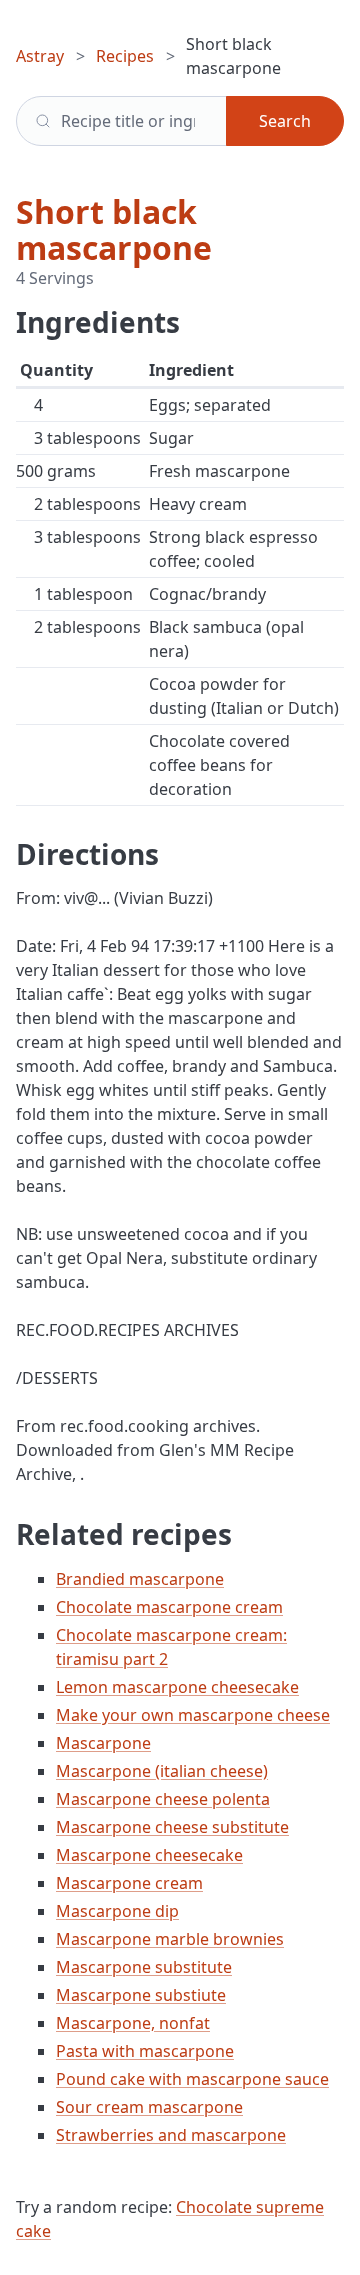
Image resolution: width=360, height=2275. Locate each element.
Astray (40, 56)
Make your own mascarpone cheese (193, 1715)
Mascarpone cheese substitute (172, 1827)
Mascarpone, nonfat (133, 2023)
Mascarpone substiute (141, 1995)
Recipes (125, 56)
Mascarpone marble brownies (170, 1939)
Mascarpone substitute (144, 1967)
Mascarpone (103, 1743)
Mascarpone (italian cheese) (162, 1771)
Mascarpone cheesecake (149, 1855)
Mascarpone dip (117, 1911)
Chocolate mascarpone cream (169, 1607)
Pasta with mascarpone (145, 2051)
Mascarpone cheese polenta (163, 1799)
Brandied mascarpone (140, 1579)
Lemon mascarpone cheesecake (177, 1687)
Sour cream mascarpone (149, 2107)
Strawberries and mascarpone (171, 2135)
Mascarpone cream (129, 1883)
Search (285, 121)
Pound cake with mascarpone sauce (192, 2079)
